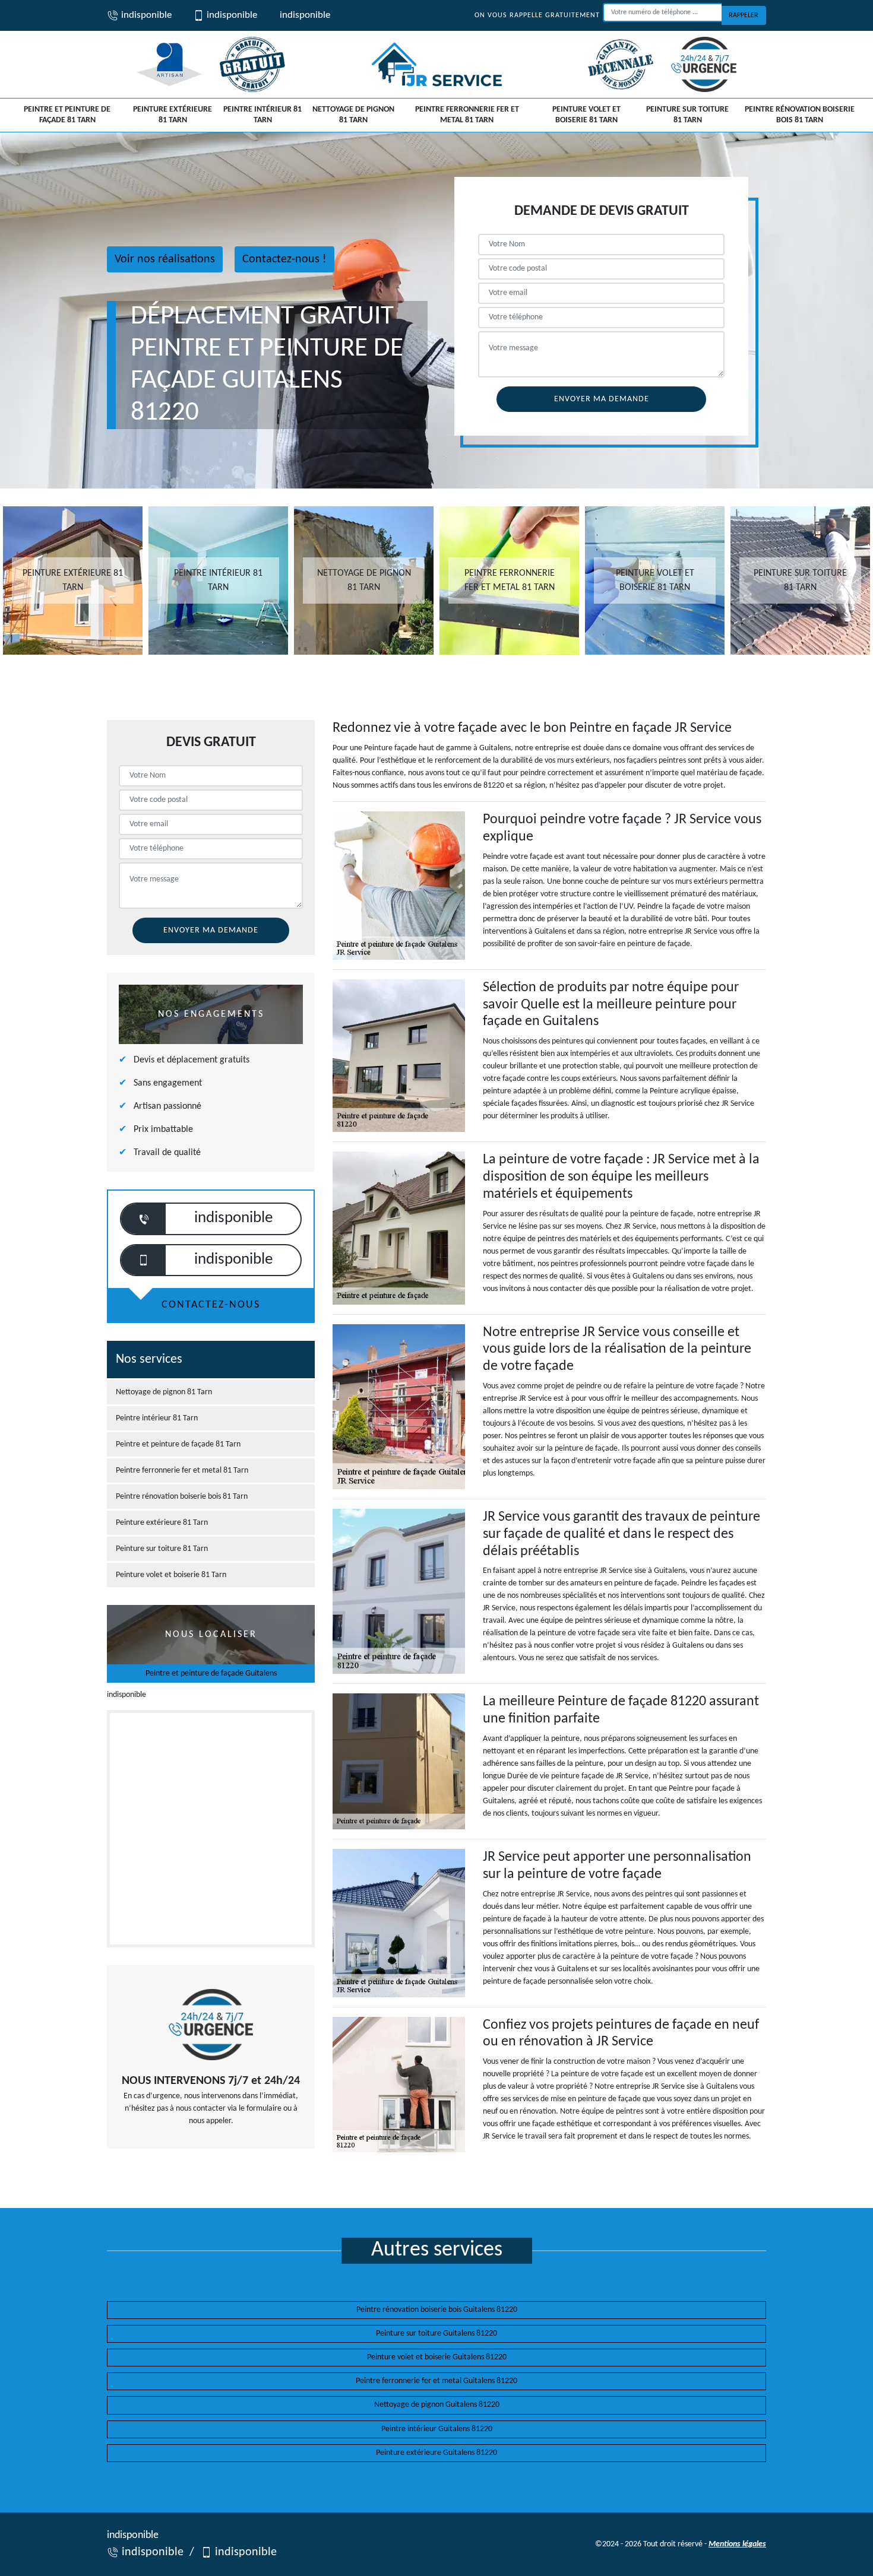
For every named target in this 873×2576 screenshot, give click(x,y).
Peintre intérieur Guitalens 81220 (437, 2429)
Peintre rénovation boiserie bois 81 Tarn (800, 115)
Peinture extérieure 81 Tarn (173, 115)
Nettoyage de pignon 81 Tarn (353, 115)
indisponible (145, 15)
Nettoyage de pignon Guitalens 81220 (437, 2405)
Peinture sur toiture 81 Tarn (687, 115)
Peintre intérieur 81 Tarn (262, 115)
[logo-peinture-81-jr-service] (436, 64)
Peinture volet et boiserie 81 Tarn (586, 115)
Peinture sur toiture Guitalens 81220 (436, 2334)
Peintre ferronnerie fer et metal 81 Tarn (467, 115)
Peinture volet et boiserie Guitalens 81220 (437, 2357)
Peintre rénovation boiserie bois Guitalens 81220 (437, 2310)
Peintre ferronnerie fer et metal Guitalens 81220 (436, 2381)
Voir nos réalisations (165, 259)
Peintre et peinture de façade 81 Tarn (67, 115)
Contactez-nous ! (284, 259)
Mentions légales (737, 2544)
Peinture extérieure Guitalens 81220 (436, 2453)
